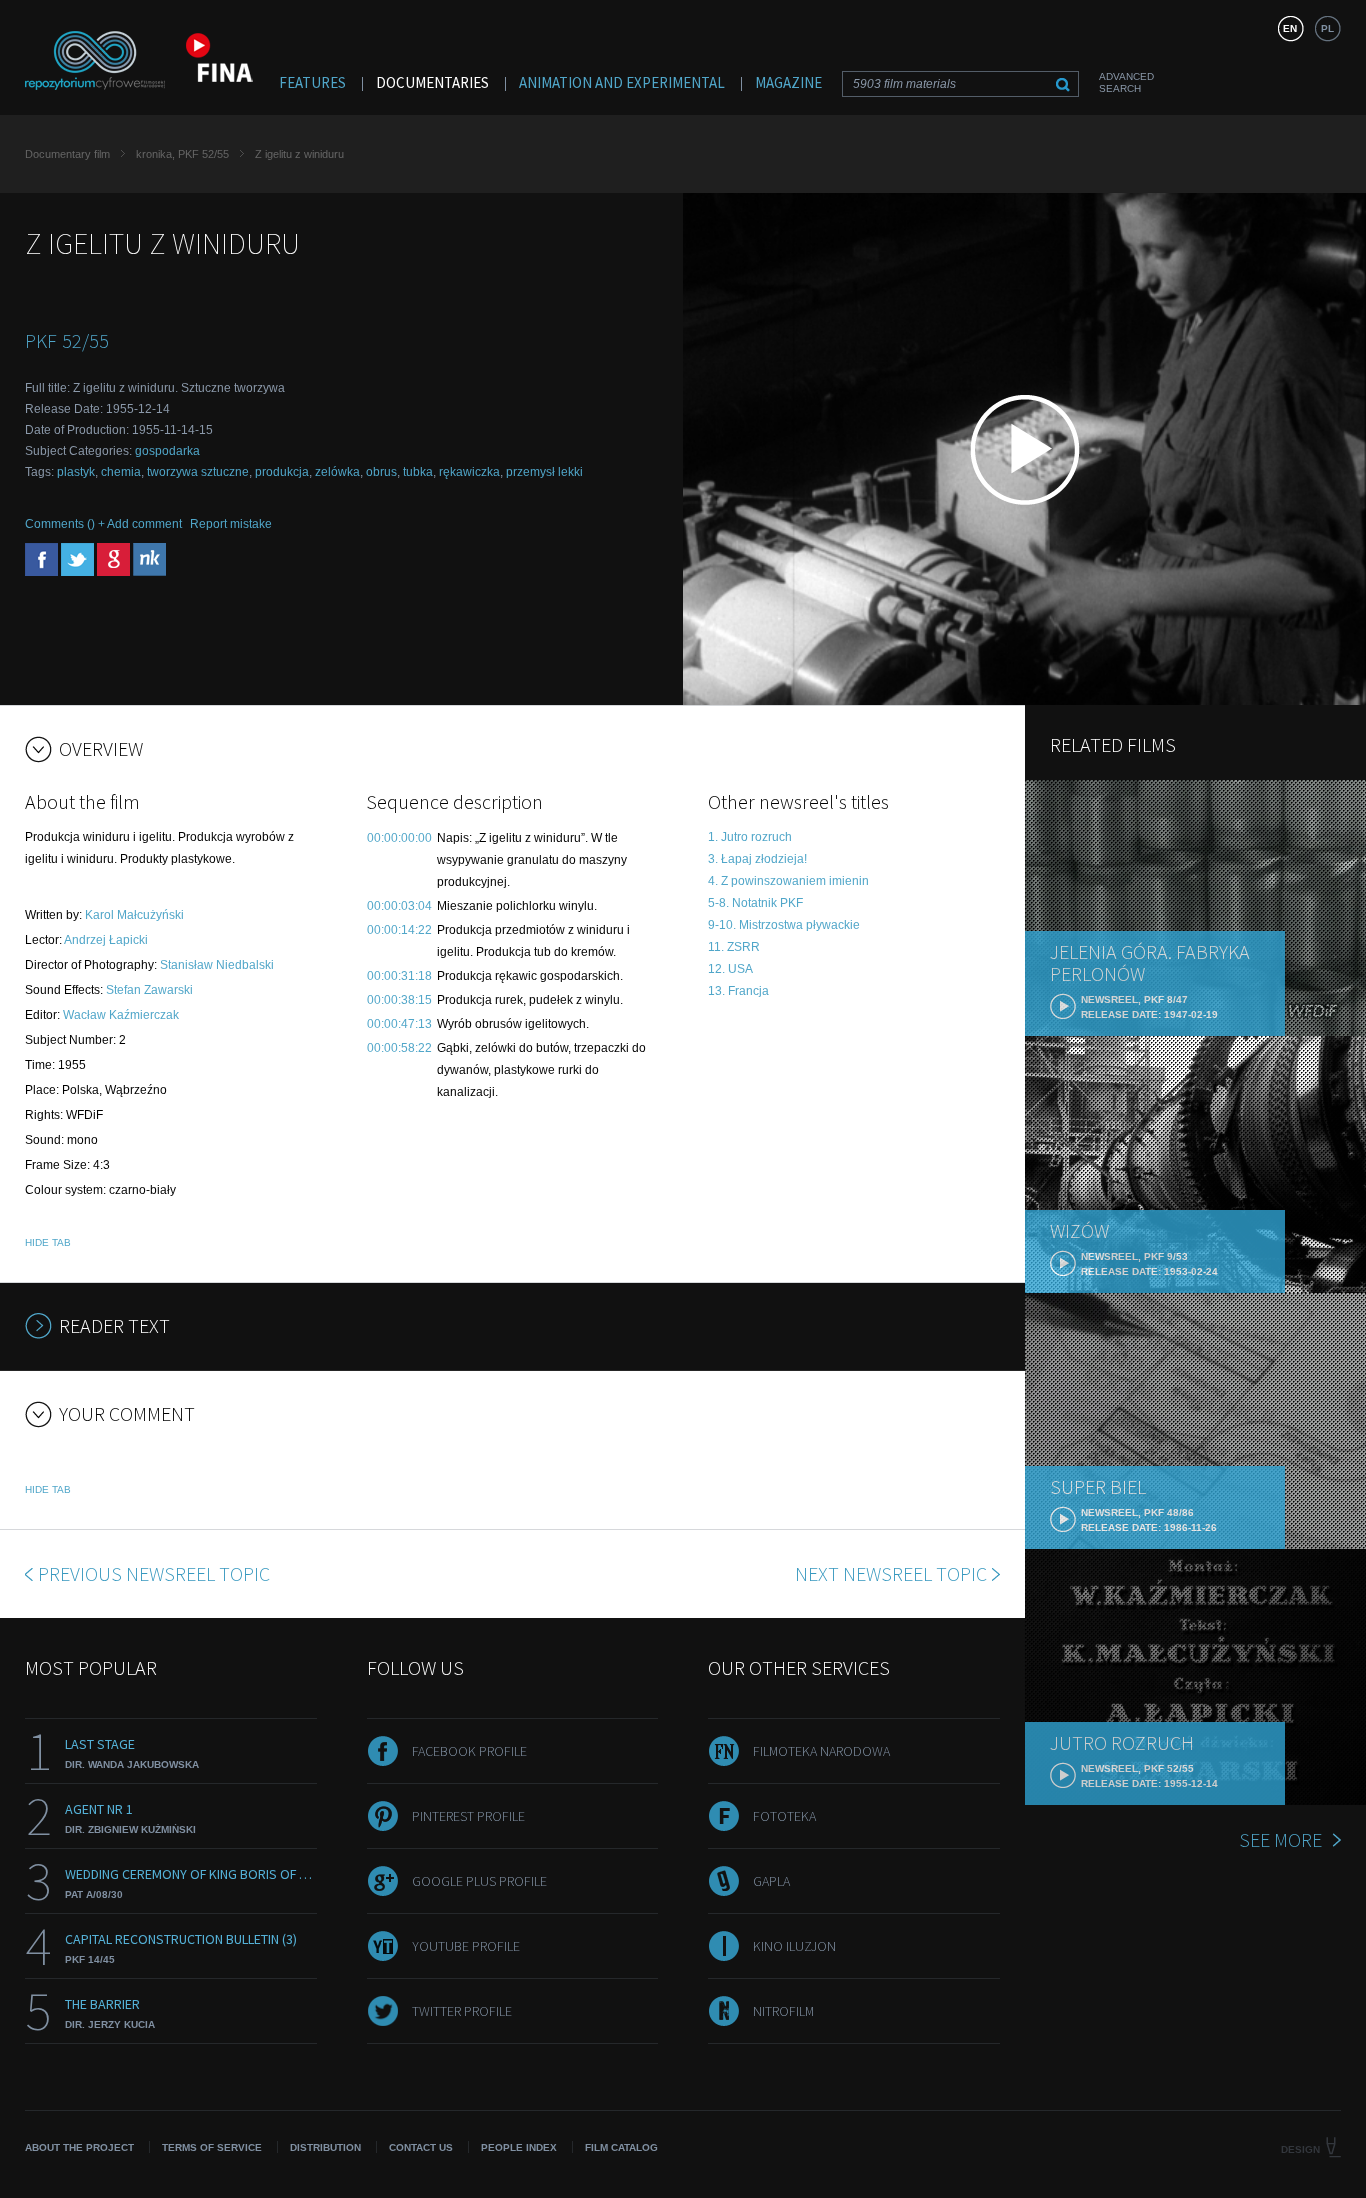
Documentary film (67, 154)
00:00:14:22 (399, 930)
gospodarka (167, 451)
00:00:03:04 (399, 906)
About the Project (79, 2147)
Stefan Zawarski (149, 990)
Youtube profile (466, 1946)
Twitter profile (462, 2011)
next (891, 1573)
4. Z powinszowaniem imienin (788, 881)
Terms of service (212, 2147)
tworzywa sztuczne (198, 472)
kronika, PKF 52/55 (182, 154)
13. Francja (738, 991)
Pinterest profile (468, 1816)
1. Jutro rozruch (750, 837)
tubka (418, 472)
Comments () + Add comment (103, 524)
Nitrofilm (783, 2011)
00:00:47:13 (399, 1024)
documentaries (432, 82)
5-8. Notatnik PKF (755, 903)
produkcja (282, 472)
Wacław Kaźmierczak (121, 1015)
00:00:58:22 (399, 1048)
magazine (788, 82)
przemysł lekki (544, 472)
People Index (519, 2147)
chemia (121, 472)
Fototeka (784, 1816)
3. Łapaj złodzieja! (757, 859)
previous (154, 1573)
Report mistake (231, 524)
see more (1280, 1839)
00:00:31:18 (399, 976)
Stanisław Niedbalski (217, 965)
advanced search (1126, 82)
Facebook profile (469, 1751)
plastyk (76, 472)
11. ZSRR (734, 947)
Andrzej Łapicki (106, 940)
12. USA (730, 969)
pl (1327, 28)
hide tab (48, 1242)
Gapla (771, 1881)
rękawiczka (469, 472)
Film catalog (621, 2147)
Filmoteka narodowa (821, 1751)
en (1290, 28)
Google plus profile (479, 1881)
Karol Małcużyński (134, 915)
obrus (381, 472)
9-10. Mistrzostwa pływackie (784, 925)
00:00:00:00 (399, 838)
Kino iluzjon (794, 1946)
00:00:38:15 (399, 1000)
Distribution (325, 2147)
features (312, 82)
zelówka (337, 472)
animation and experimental (622, 82)
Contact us (421, 2147)
